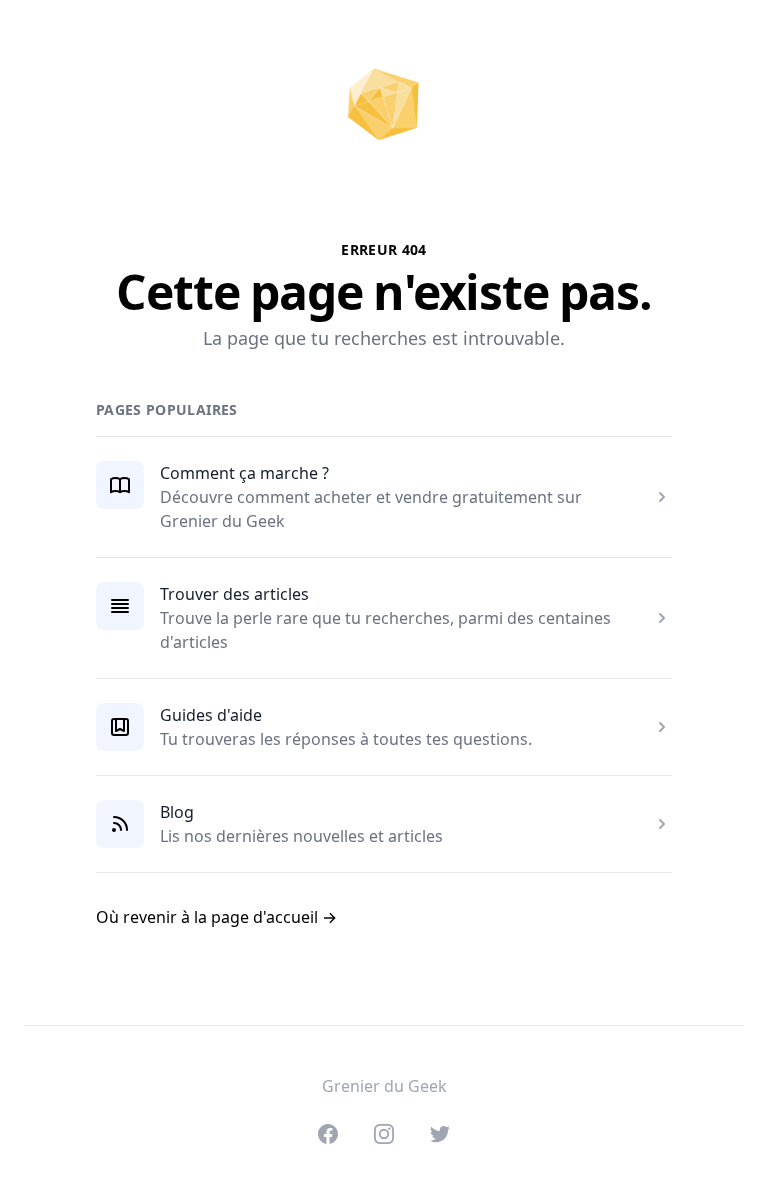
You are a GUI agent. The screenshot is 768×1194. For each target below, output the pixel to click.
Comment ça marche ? (244, 473)
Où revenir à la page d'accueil (216, 917)
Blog (177, 812)
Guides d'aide (211, 715)
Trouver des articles (234, 594)
